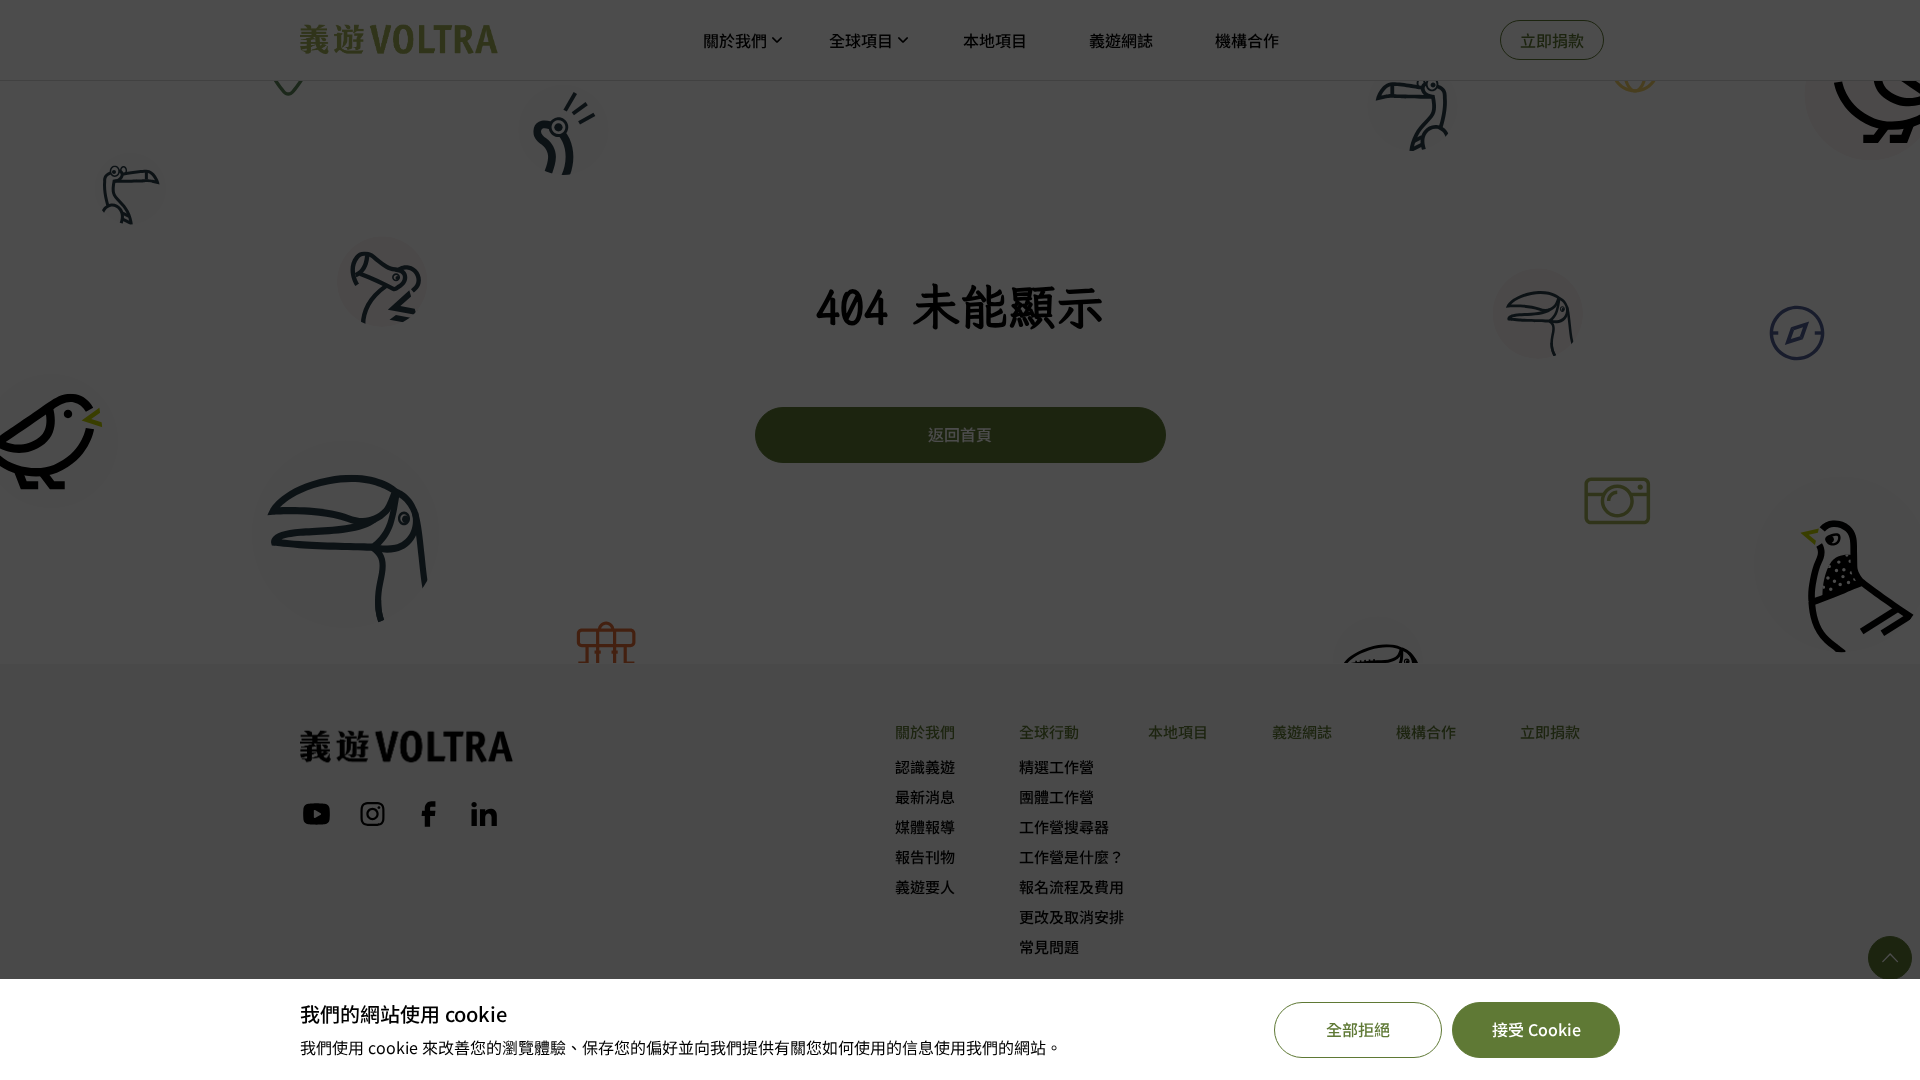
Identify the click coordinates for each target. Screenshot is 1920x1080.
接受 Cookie (1536, 1029)
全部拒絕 (1358, 1029)
